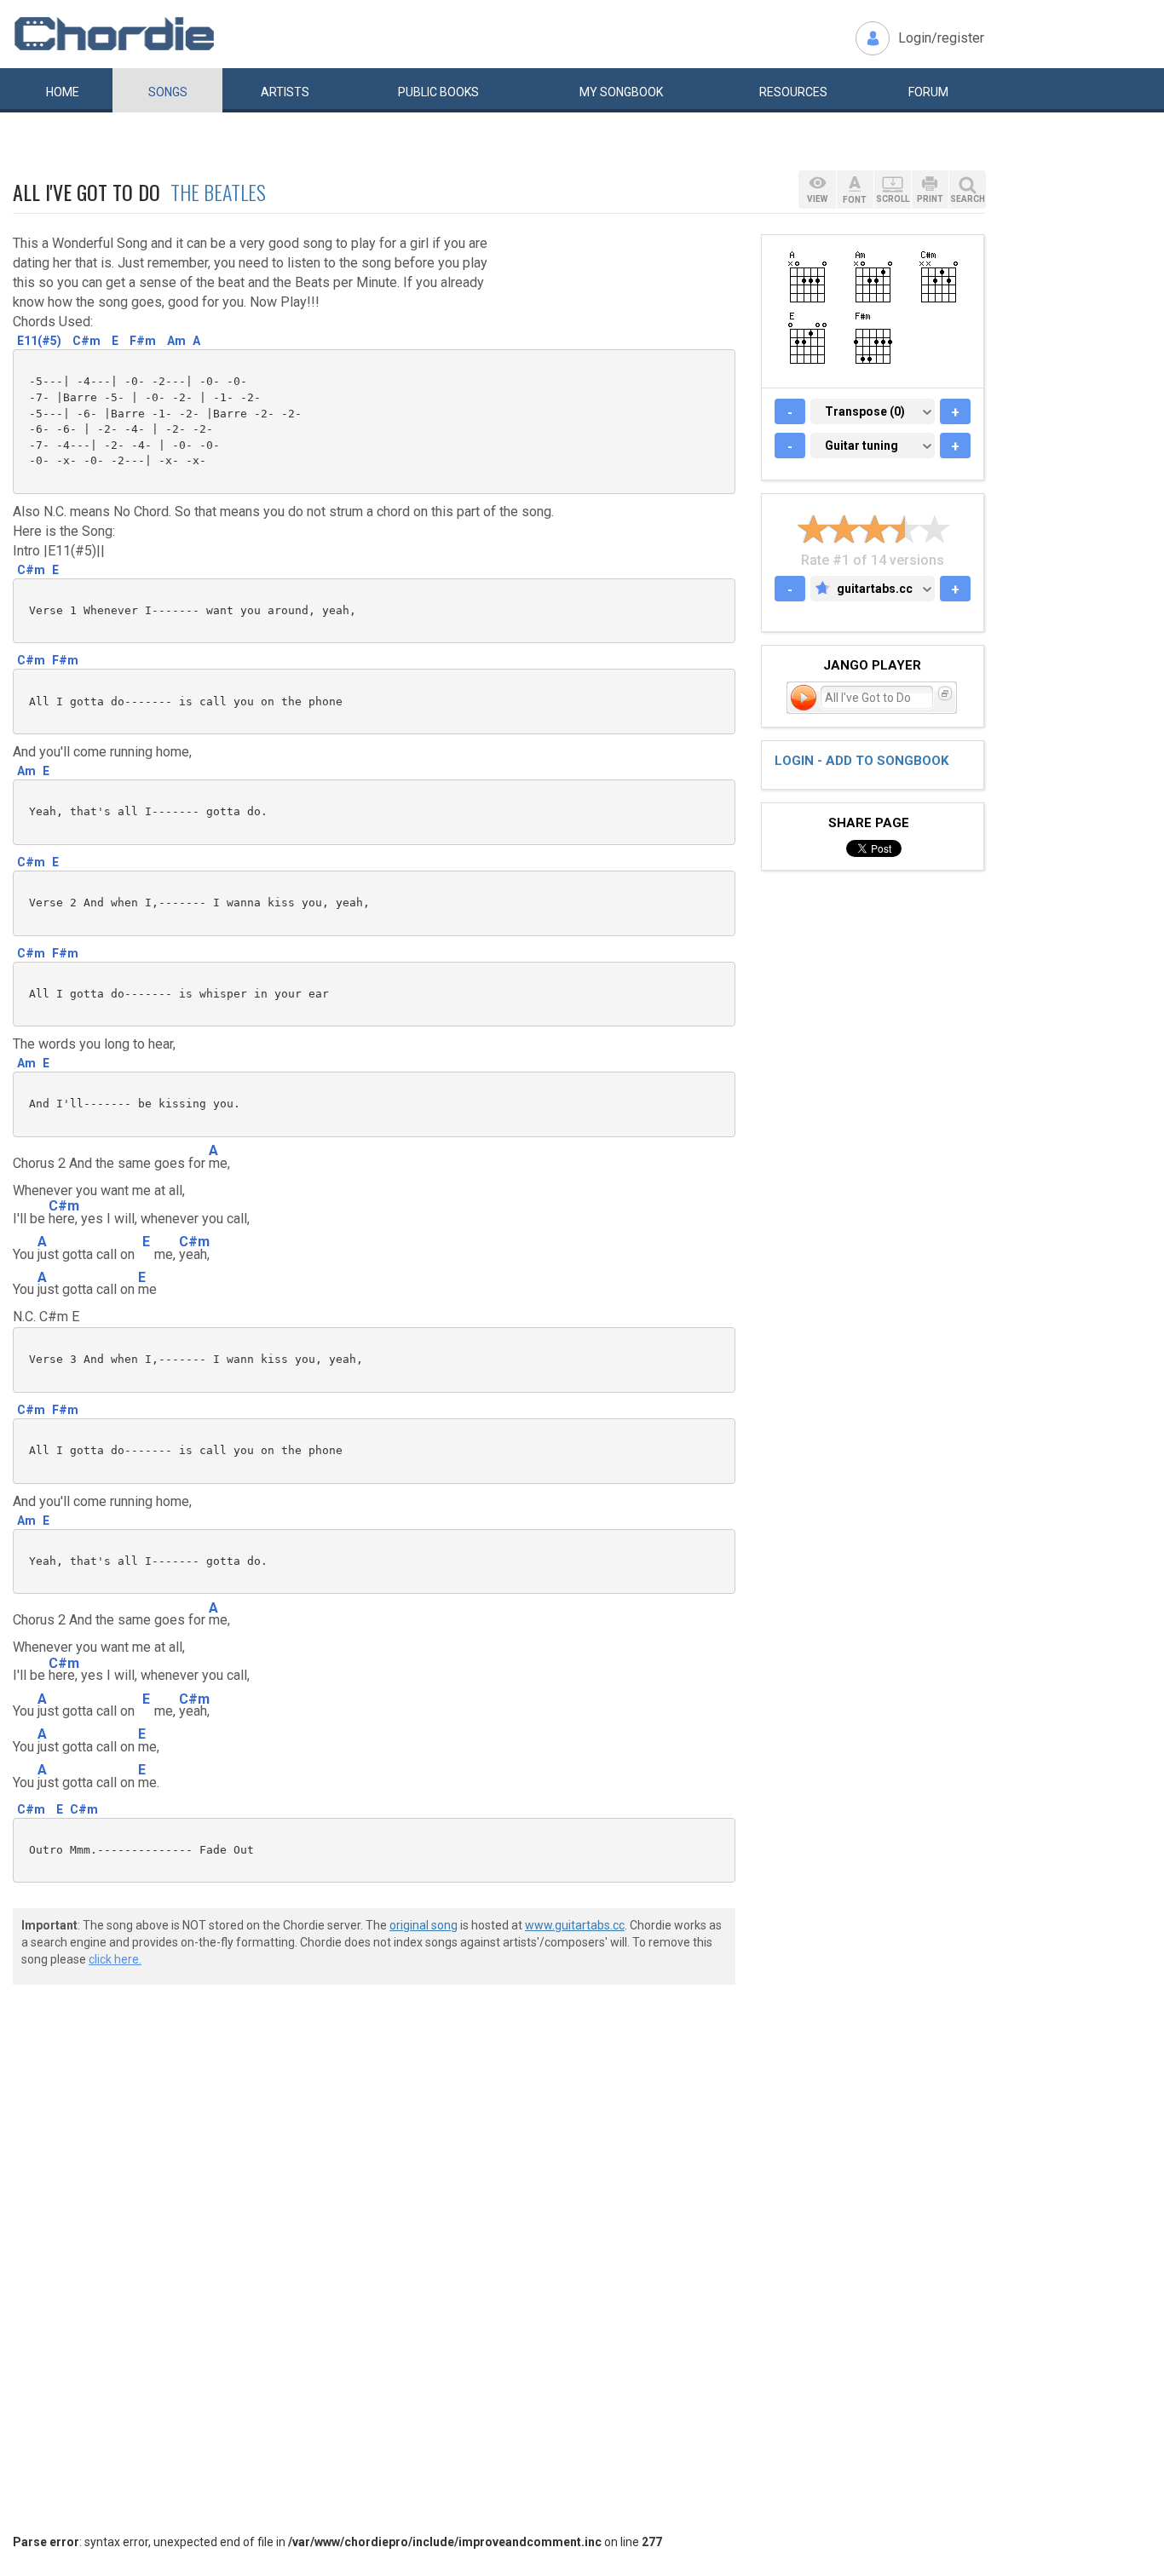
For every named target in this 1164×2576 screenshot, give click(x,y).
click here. (115, 1959)
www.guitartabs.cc (575, 1925)
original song (424, 1925)
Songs (168, 92)
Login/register (941, 38)
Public (438, 92)
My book (621, 92)
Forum (928, 92)
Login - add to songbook (861, 761)
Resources (793, 92)
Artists (285, 92)
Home (63, 92)
